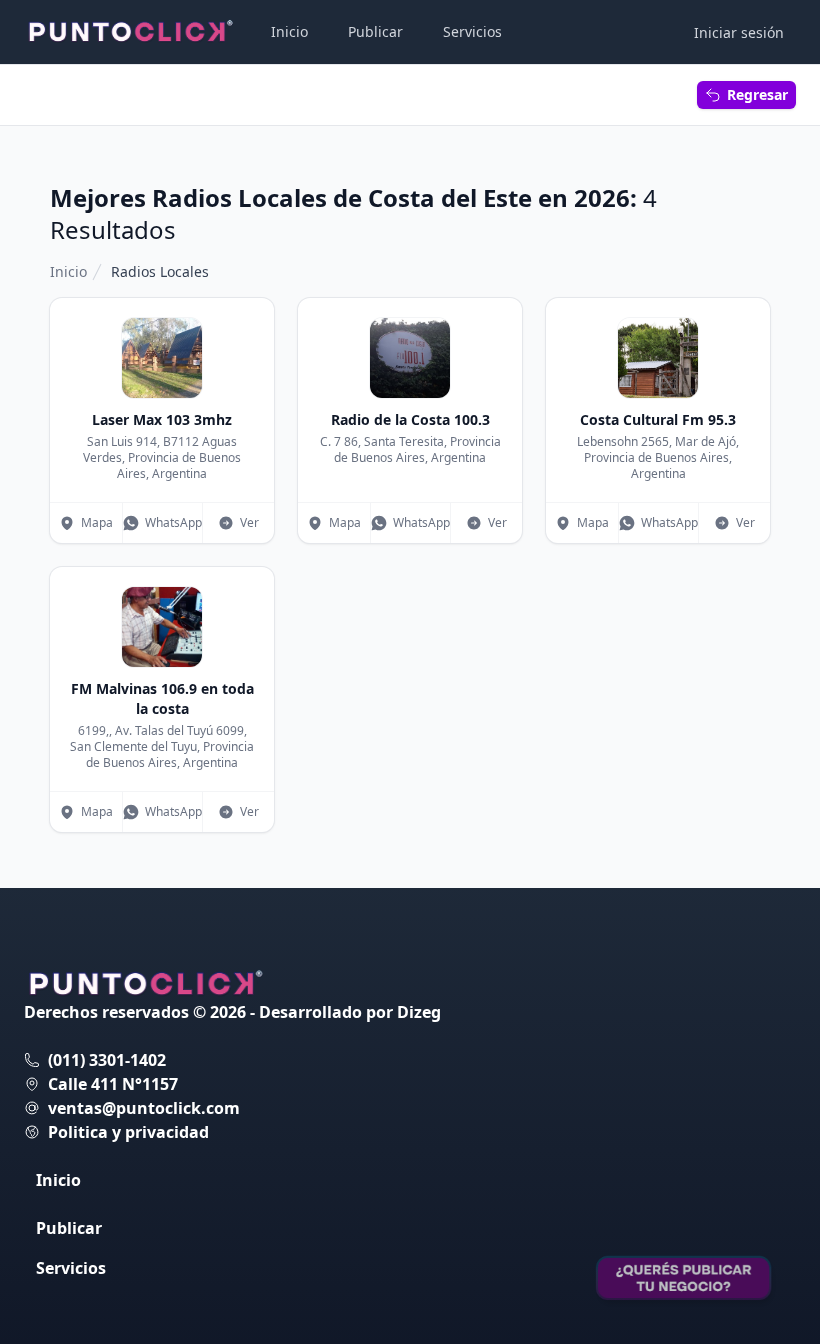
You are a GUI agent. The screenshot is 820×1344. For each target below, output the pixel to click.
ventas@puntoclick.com (144, 1108)
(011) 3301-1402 (107, 1060)
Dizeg (419, 1012)
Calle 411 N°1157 (113, 1084)
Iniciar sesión (739, 32)
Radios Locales (160, 271)
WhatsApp (173, 522)
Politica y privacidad (128, 1132)
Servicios (472, 31)
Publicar (375, 31)
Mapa (97, 522)
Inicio (289, 31)
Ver (249, 522)
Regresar (757, 94)
